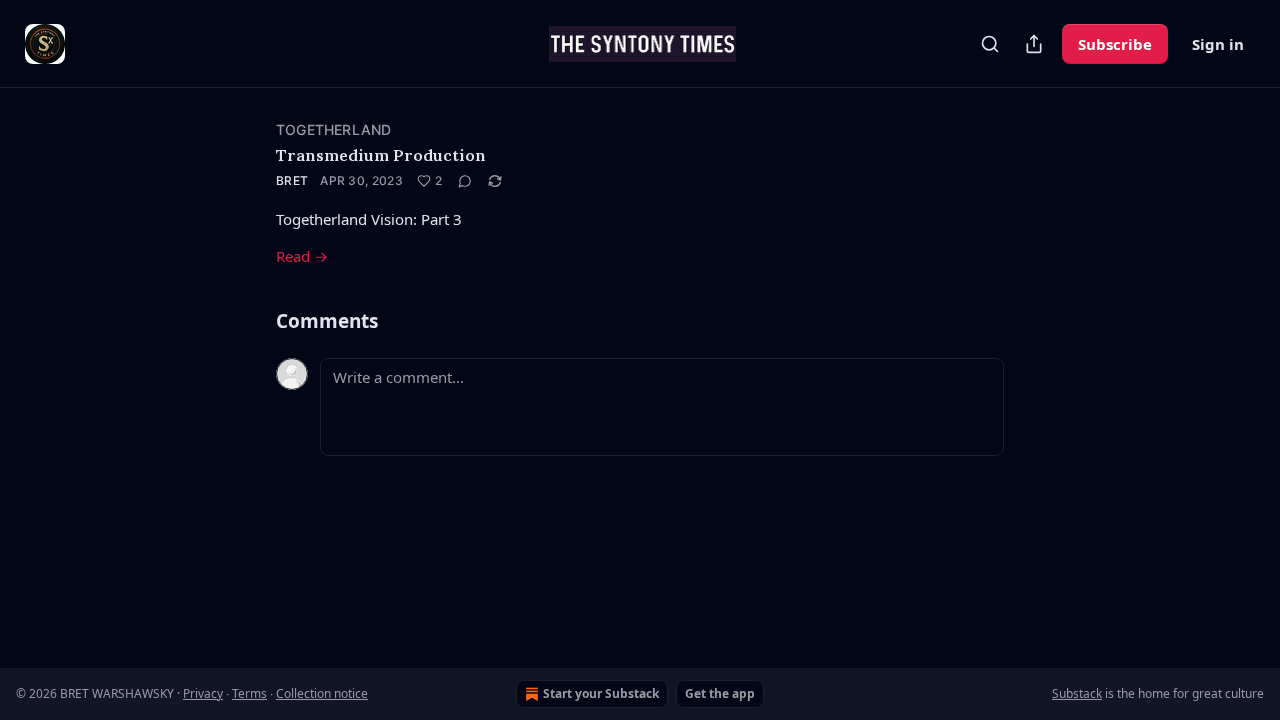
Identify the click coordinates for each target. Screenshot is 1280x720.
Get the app (720, 693)
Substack (1077, 693)
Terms (249, 693)
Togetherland (333, 129)
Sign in (1218, 44)
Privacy (203, 693)
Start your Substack (601, 693)
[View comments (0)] (465, 181)
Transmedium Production (381, 155)
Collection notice (322, 693)
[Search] (990, 44)
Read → (302, 256)
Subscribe (1115, 44)
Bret (292, 180)
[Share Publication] (1034, 44)
